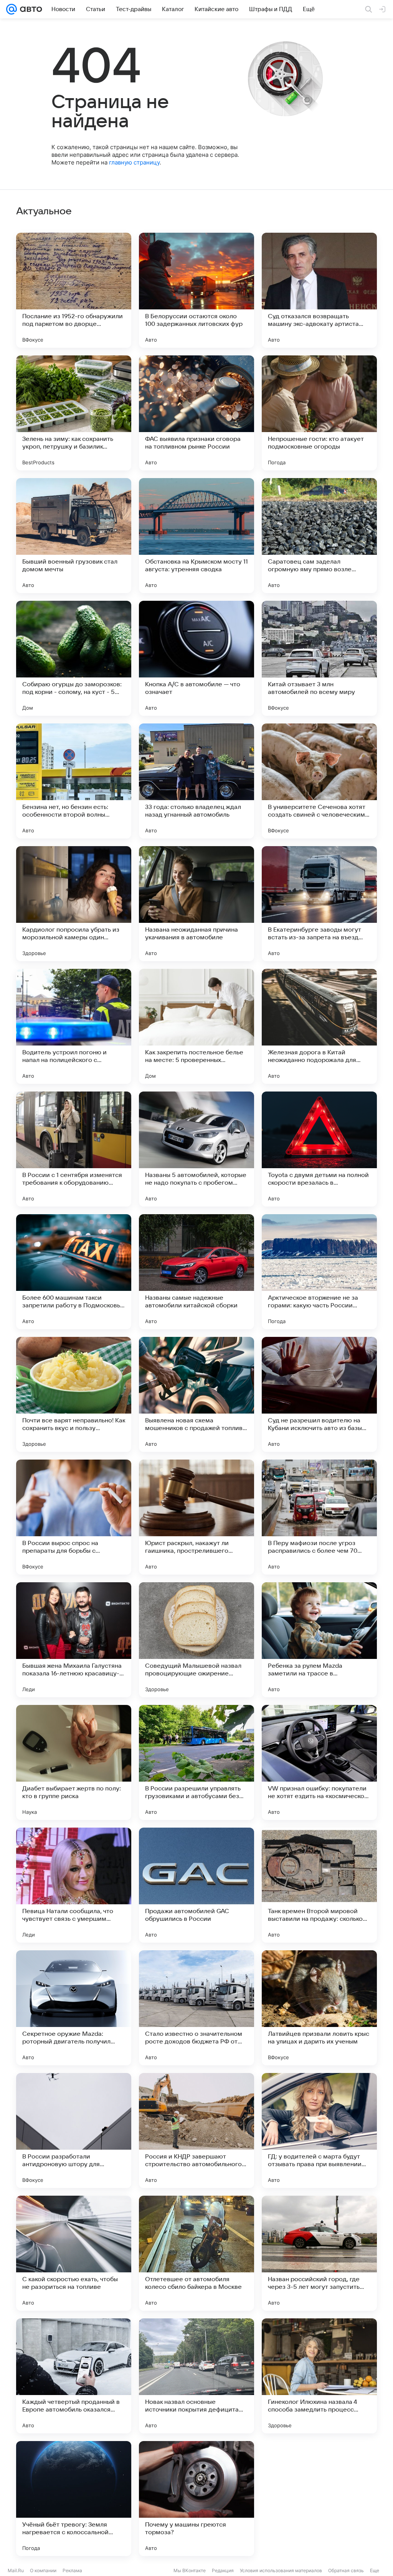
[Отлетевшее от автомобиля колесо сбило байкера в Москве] (196, 2253)
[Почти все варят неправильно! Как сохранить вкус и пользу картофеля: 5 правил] (74, 1394)
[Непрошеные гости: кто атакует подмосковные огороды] (319, 413)
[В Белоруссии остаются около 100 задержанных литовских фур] (196, 290)
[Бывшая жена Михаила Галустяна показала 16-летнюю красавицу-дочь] (74, 1640)
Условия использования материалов (281, 2570)
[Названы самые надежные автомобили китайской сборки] (196, 1272)
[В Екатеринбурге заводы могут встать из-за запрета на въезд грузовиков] (319, 904)
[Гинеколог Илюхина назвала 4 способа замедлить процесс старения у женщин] (319, 2376)
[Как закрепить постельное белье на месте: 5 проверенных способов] (196, 1026)
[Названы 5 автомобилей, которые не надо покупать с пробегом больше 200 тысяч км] (196, 1149)
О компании (43, 2570)
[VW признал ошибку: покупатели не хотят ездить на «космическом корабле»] (319, 1762)
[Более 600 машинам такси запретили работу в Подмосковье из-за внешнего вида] (74, 1272)
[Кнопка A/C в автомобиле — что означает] (196, 658)
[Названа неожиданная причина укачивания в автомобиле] (196, 904)
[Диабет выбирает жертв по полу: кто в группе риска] (74, 1762)
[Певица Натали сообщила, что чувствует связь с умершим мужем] (74, 1885)
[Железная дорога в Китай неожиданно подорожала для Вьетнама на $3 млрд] (319, 1026)
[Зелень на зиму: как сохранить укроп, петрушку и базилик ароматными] (74, 413)
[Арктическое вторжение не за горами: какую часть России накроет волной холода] (319, 1272)
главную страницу (134, 162)
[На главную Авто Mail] (30, 9)
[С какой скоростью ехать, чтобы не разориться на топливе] (74, 2253)
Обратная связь (346, 2570)
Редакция (223, 2570)
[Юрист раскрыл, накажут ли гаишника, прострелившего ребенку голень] (196, 1517)
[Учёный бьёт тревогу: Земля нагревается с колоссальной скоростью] (74, 2499)
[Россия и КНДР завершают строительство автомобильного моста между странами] (196, 2131)
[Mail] (12, 9)
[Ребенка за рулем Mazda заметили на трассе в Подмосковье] (319, 1640)
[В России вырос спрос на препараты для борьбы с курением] (74, 1517)
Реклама (72, 2570)
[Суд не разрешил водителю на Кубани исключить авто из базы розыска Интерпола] (319, 1394)
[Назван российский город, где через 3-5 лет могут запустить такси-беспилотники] (319, 2253)
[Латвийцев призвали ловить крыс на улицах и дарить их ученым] (319, 2008)
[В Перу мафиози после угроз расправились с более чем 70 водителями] (319, 1517)
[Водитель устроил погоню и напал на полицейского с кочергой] (74, 1026)
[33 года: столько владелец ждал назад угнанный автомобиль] (196, 781)
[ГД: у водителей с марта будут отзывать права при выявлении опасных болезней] (319, 2131)
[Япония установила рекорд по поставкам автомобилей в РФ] (319, 2499)
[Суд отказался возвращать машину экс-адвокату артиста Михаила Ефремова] (319, 290)
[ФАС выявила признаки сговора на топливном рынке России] (196, 413)
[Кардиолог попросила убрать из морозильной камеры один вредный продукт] (74, 904)
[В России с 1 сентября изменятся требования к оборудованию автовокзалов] (74, 1149)
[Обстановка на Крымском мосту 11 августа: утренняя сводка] (196, 536)
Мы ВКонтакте (190, 2570)
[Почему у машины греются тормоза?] (196, 2499)
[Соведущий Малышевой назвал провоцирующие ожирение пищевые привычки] (196, 1640)
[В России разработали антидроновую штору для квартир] (74, 2131)
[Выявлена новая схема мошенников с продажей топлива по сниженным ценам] (196, 1394)
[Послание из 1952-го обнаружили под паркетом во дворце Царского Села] (74, 290)
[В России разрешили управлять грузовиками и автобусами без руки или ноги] (196, 1762)
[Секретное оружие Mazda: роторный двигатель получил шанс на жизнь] (74, 2008)
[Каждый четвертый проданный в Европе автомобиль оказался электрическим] (74, 2376)
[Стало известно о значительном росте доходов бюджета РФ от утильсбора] (196, 2008)
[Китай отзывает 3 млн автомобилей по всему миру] (319, 658)
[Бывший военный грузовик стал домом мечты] (74, 536)
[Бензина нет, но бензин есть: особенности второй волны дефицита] (74, 781)
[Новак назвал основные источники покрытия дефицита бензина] (196, 2376)
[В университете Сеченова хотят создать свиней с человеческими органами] (319, 781)
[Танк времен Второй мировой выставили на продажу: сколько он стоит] (319, 1885)
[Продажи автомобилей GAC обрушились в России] (196, 1885)
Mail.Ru (16, 2570)
